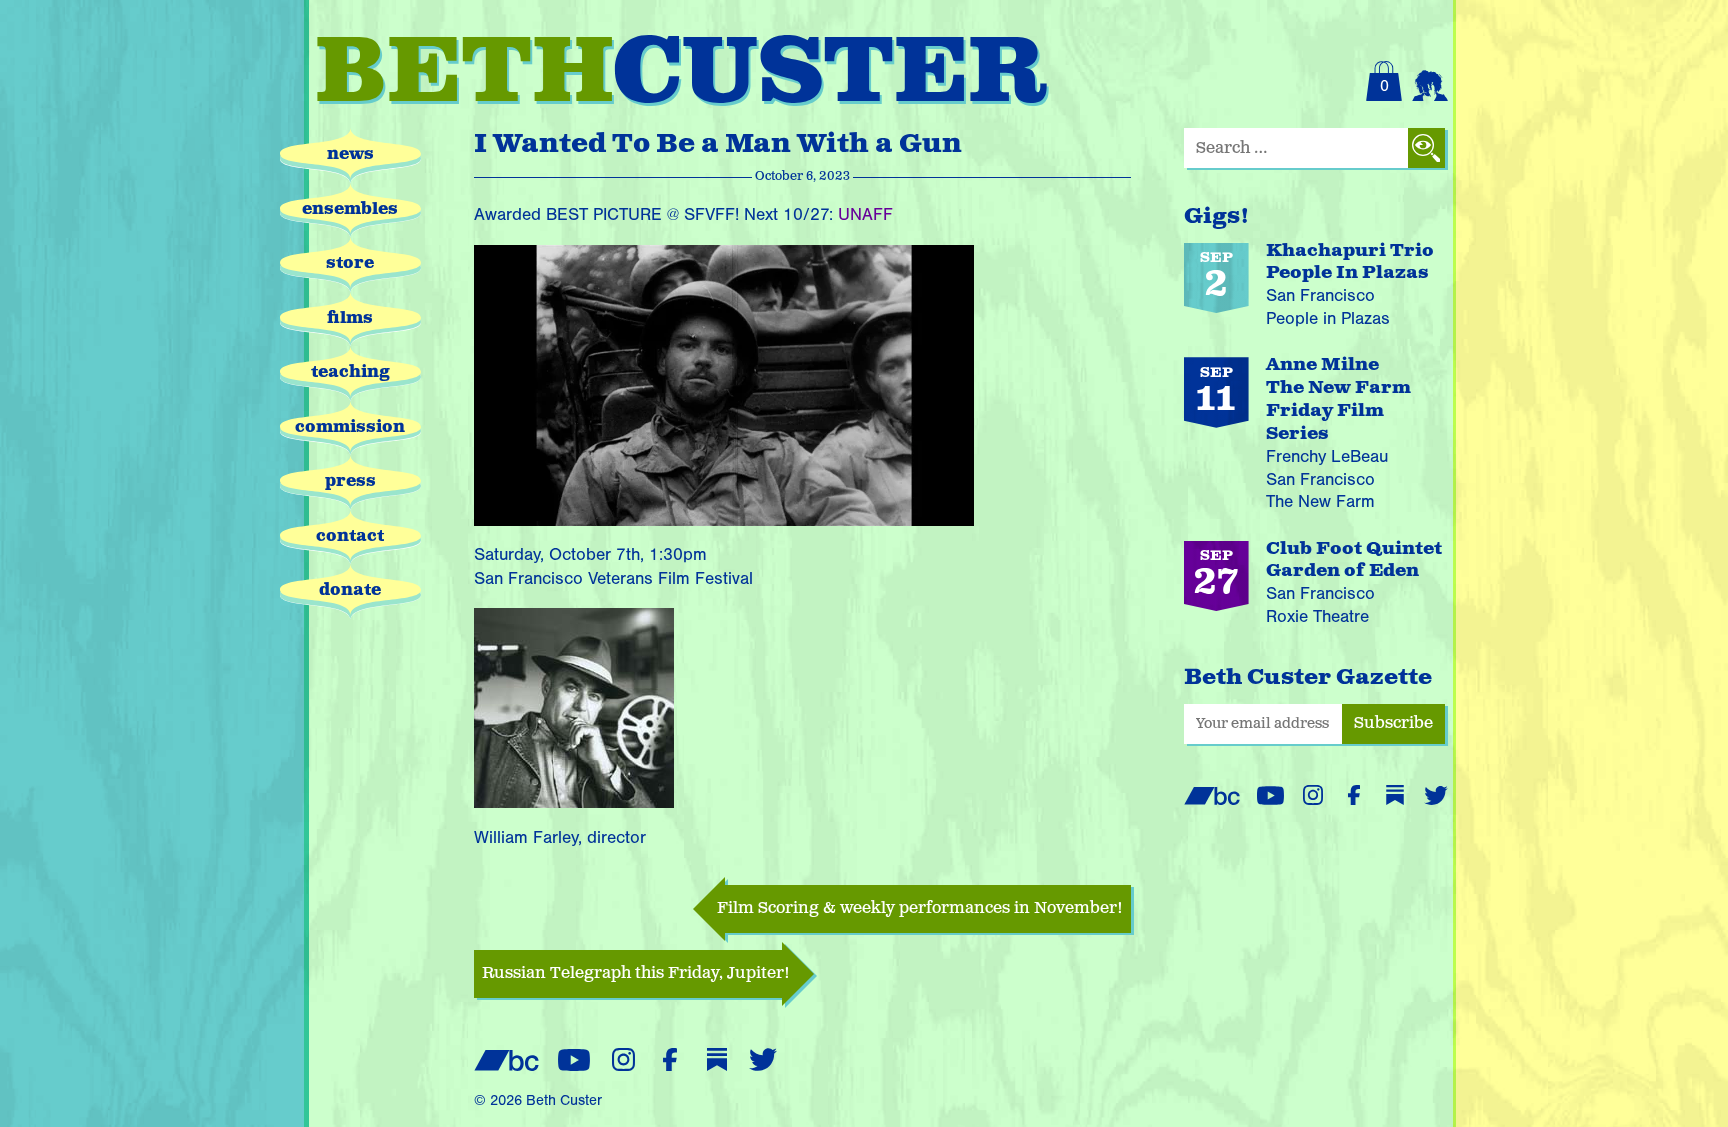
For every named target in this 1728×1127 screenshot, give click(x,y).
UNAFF (865, 214)
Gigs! (1217, 216)
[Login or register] (1430, 81)
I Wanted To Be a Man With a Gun (718, 144)
